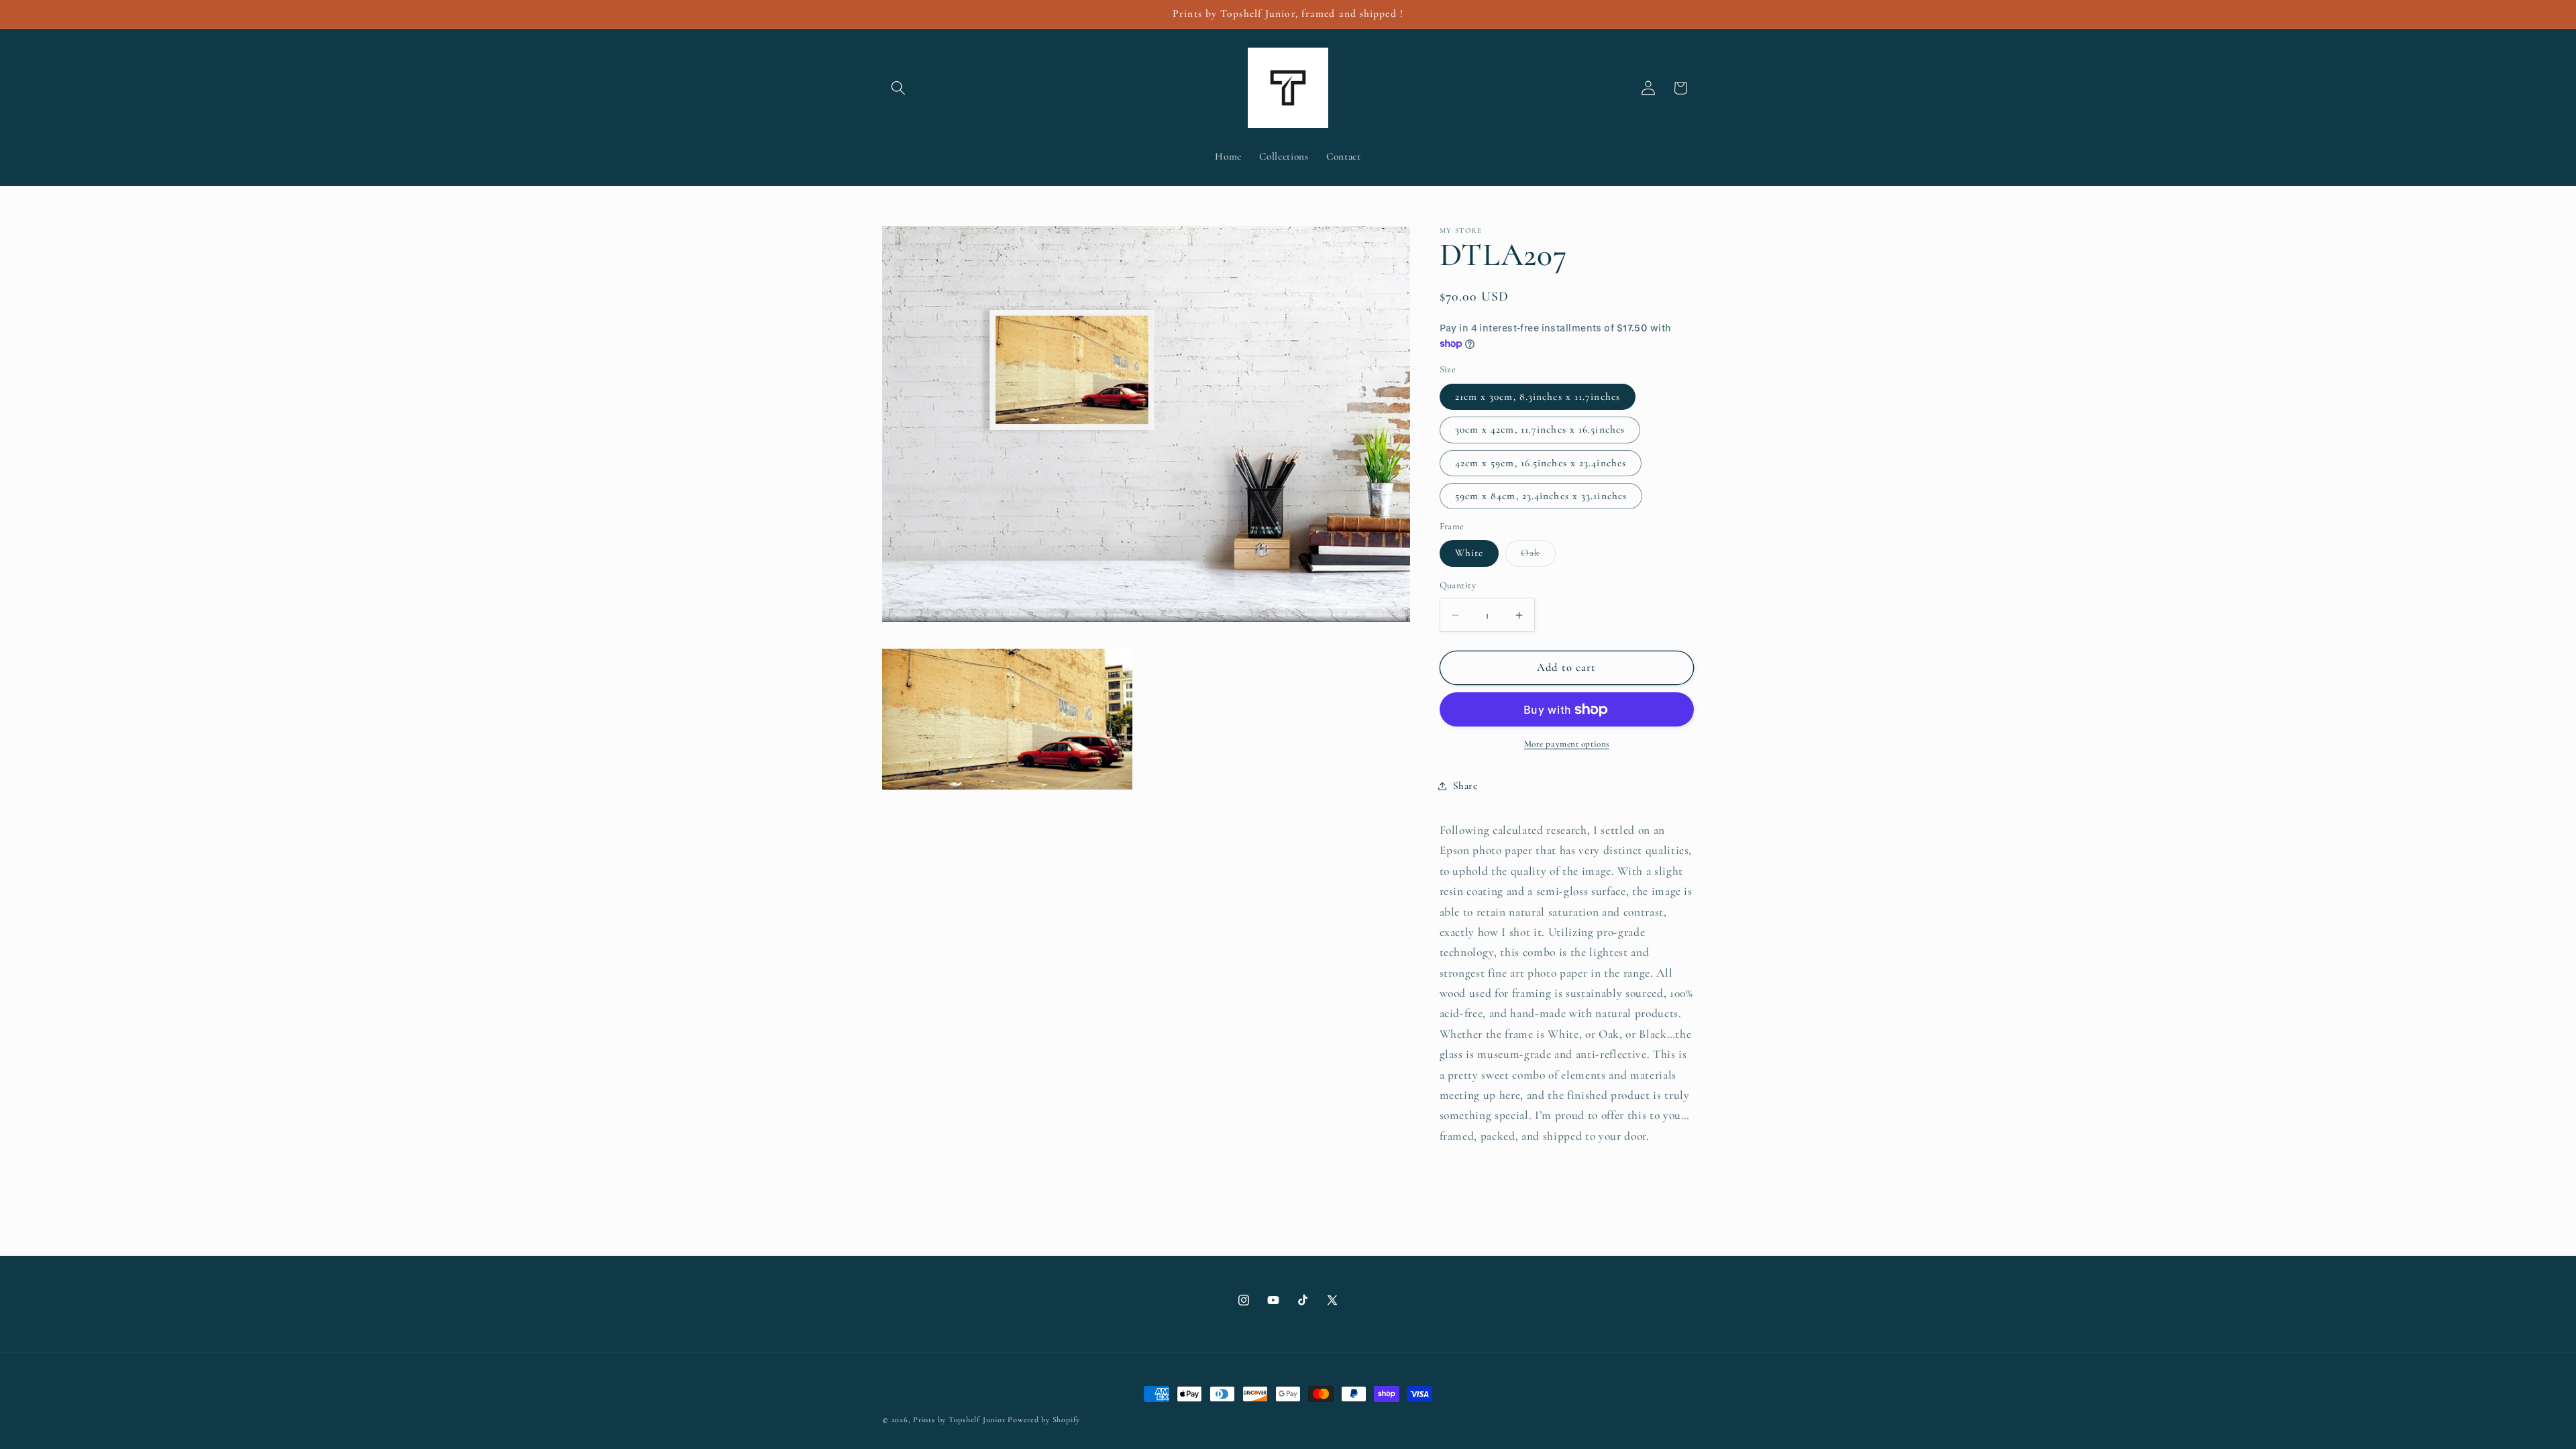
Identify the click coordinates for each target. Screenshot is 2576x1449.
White (1469, 553)
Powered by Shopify (1044, 1419)
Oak (1538, 556)
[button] (898, 88)
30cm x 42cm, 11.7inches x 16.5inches (1540, 429)
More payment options (1567, 744)
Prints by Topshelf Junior (959, 1419)
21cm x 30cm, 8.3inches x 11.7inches (1538, 396)
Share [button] (1465, 786)
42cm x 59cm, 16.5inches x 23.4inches (1541, 463)
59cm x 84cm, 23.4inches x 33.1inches (1541, 496)
